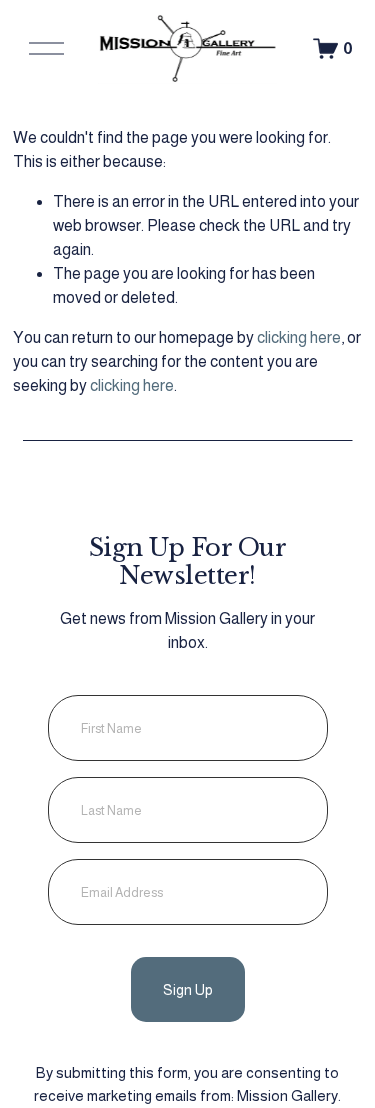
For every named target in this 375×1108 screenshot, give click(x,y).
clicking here (299, 337)
